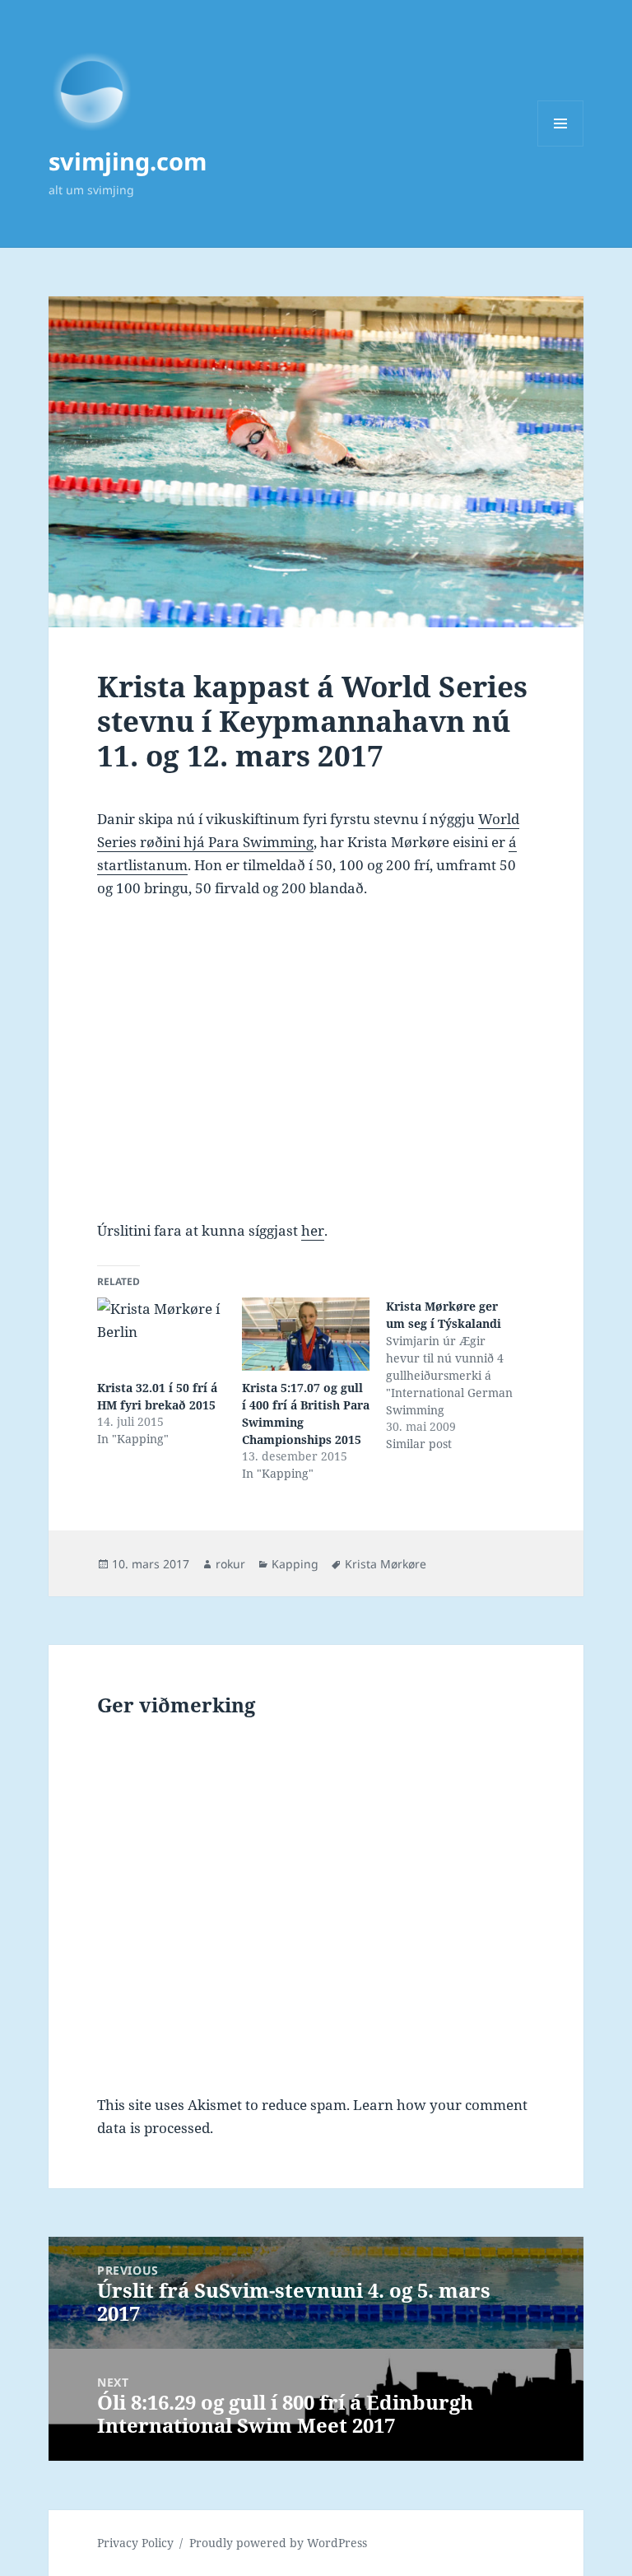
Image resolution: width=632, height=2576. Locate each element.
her (313, 1230)
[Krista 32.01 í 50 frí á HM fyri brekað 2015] (161, 1334)
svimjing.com (128, 161)
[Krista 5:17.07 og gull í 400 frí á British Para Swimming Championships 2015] (306, 1334)
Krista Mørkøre (386, 1564)
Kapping (295, 1564)
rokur (230, 1564)
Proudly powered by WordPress (278, 2543)
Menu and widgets (561, 146)
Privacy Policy (135, 2543)
